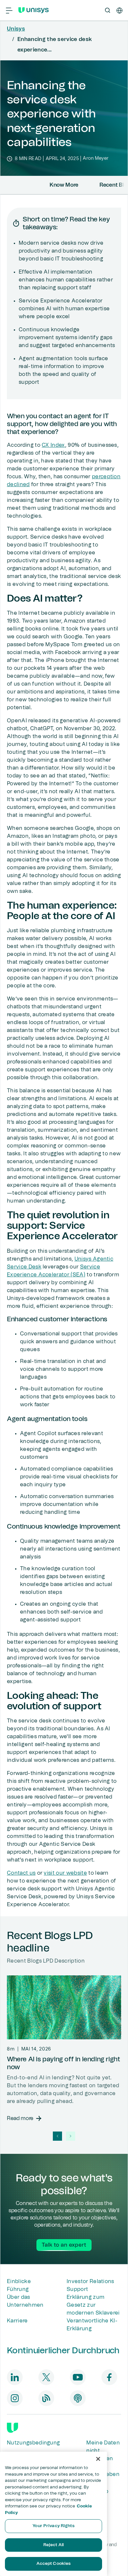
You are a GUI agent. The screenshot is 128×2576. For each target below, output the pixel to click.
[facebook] (109, 2377)
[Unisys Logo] (33, 10)
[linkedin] (15, 2377)
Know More (64, 185)
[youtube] (78, 2377)
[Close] (98, 2459)
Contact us (21, 1873)
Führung (18, 2289)
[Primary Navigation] (9, 10)
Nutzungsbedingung (33, 2443)
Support (77, 2289)
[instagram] (15, 2398)
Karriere (17, 2321)
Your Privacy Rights (53, 2526)
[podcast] (78, 2398)
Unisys (16, 29)
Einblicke (19, 2281)
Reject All (53, 2545)
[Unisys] (12, 2428)
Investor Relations (90, 2281)
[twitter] (46, 2377)
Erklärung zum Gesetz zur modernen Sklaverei (93, 2305)
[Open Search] (108, 10)
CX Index (53, 445)
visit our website (65, 1873)
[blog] (46, 2398)
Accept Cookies (54, 2564)
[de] (119, 10)
